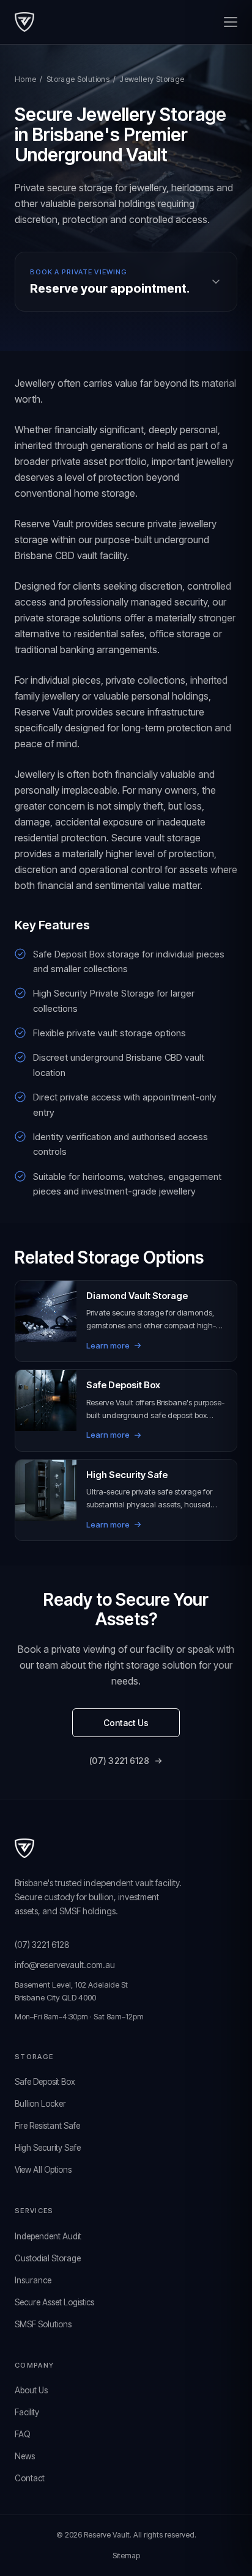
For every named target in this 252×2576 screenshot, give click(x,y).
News (25, 2456)
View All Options (43, 2170)
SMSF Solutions (43, 2324)
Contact (30, 2478)
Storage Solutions (78, 79)
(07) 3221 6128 (119, 1761)
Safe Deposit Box (45, 2082)
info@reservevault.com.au (65, 1965)
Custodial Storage (48, 2258)
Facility (27, 2412)
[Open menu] (231, 22)
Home (25, 79)
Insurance (33, 2280)
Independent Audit (48, 2236)
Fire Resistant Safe (47, 2126)
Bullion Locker (40, 2104)
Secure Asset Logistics (54, 2302)
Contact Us (126, 1723)
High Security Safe (48, 2148)
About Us (31, 2390)
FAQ (22, 2434)
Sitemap (126, 2556)
